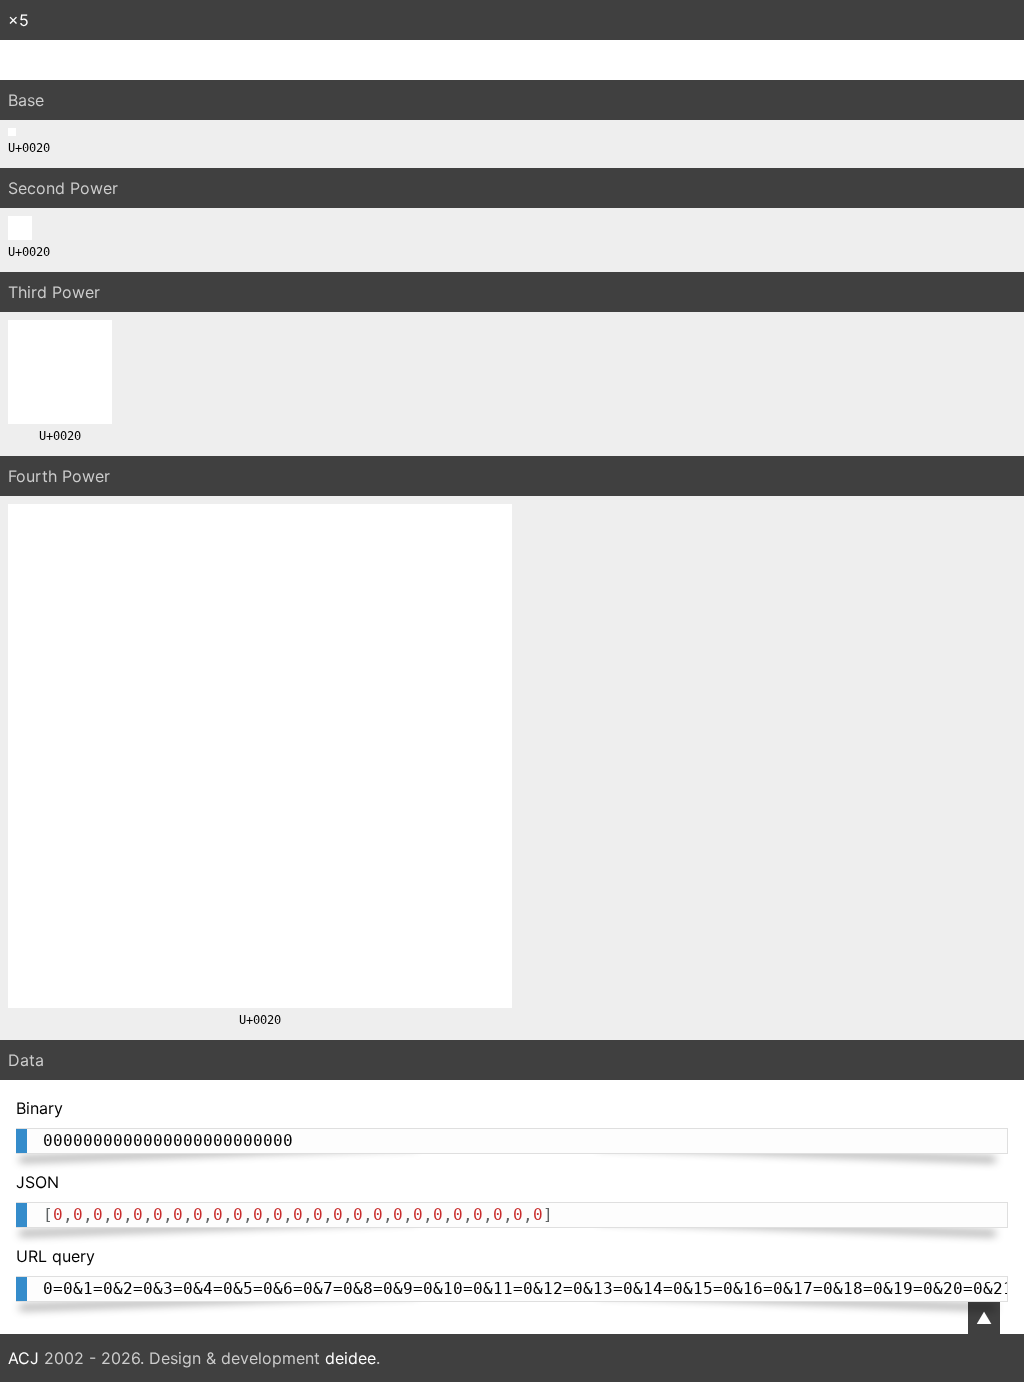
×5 (18, 20)
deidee (350, 1358)
